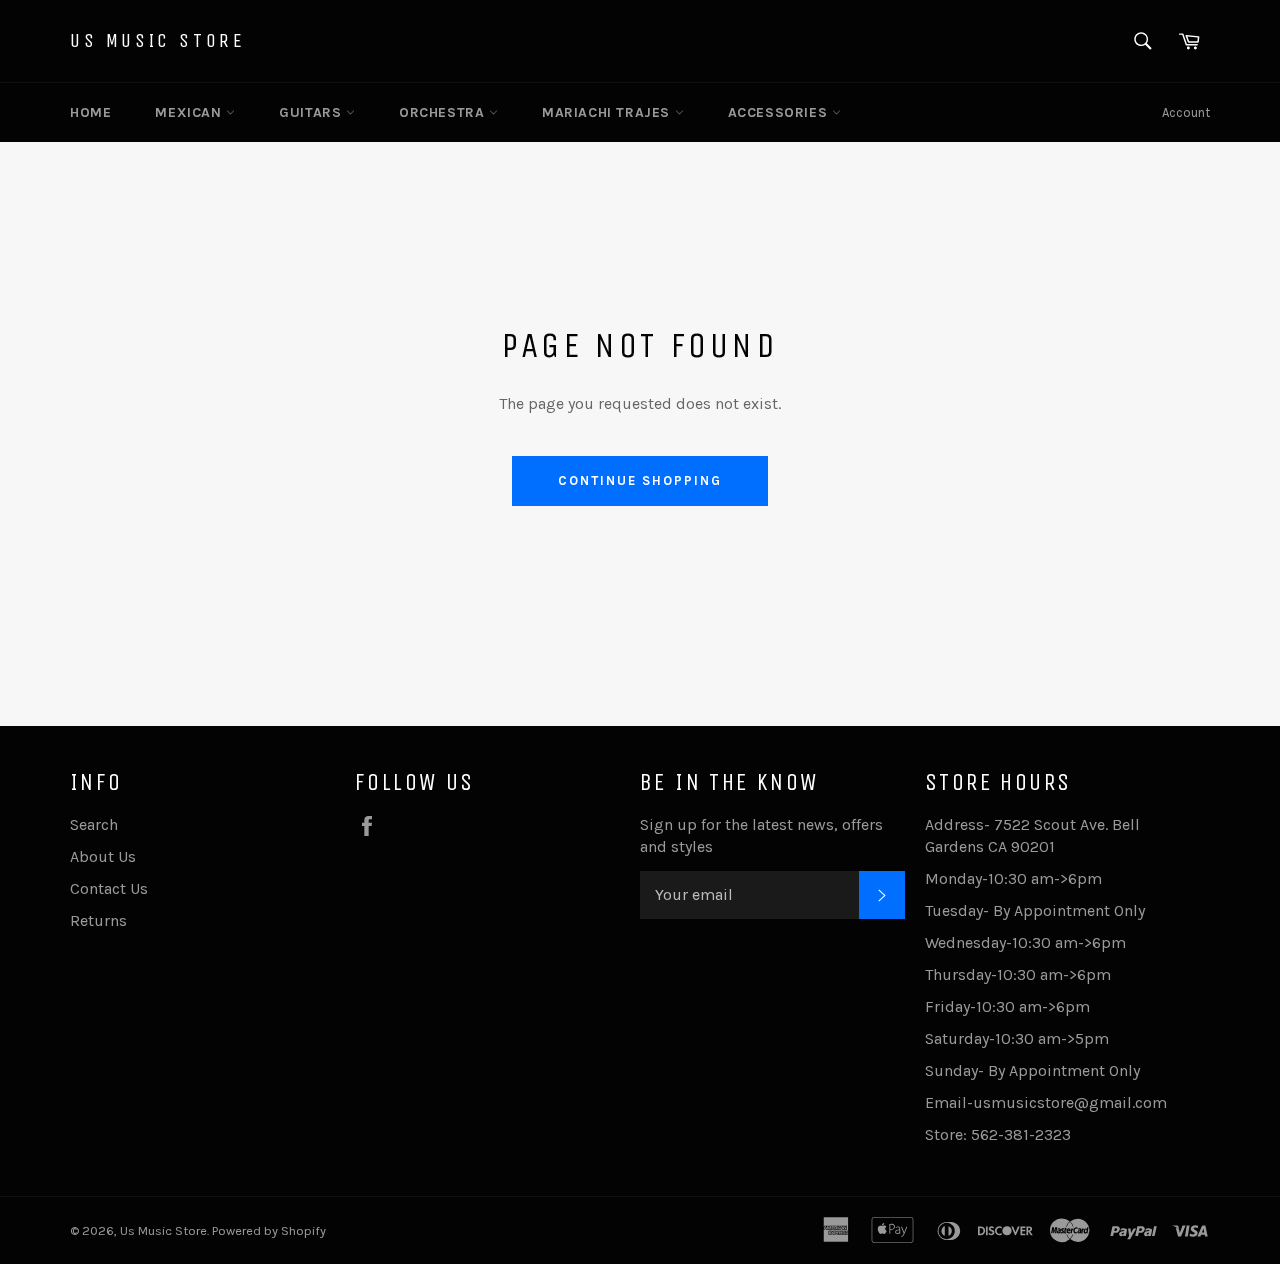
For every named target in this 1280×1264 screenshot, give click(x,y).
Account (1186, 112)
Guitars (312, 112)
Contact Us (109, 888)
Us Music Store (157, 40)
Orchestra (444, 112)
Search (94, 824)
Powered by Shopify (269, 1230)
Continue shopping (639, 480)
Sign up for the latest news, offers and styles (761, 835)
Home (90, 112)
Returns (98, 920)
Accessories (780, 112)
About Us (103, 856)
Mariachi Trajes (608, 112)
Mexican (190, 112)
